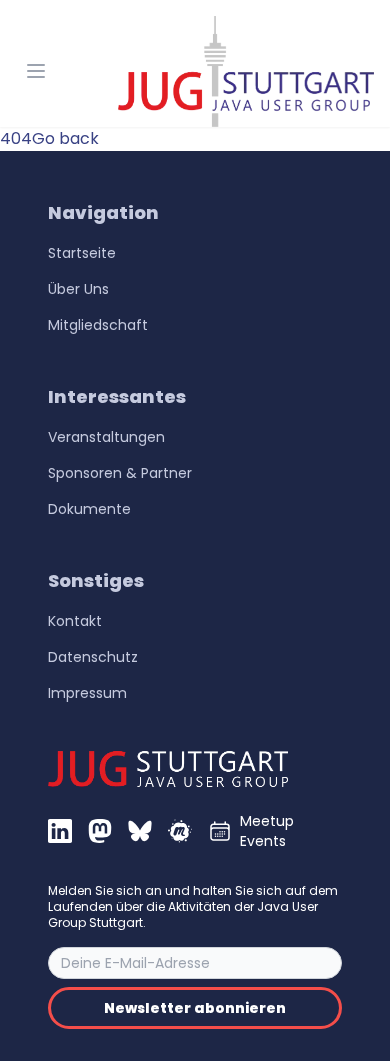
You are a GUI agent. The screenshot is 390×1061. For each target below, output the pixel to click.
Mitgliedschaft (98, 325)
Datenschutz (93, 657)
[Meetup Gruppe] (180, 831)
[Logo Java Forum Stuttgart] (246, 71)
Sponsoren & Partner (120, 473)
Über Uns (78, 289)
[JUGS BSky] (140, 831)
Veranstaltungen (106, 437)
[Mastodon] (100, 831)
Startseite (82, 253)
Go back (65, 138)
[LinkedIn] (60, 831)
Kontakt (75, 621)
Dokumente (89, 509)
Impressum (87, 693)
